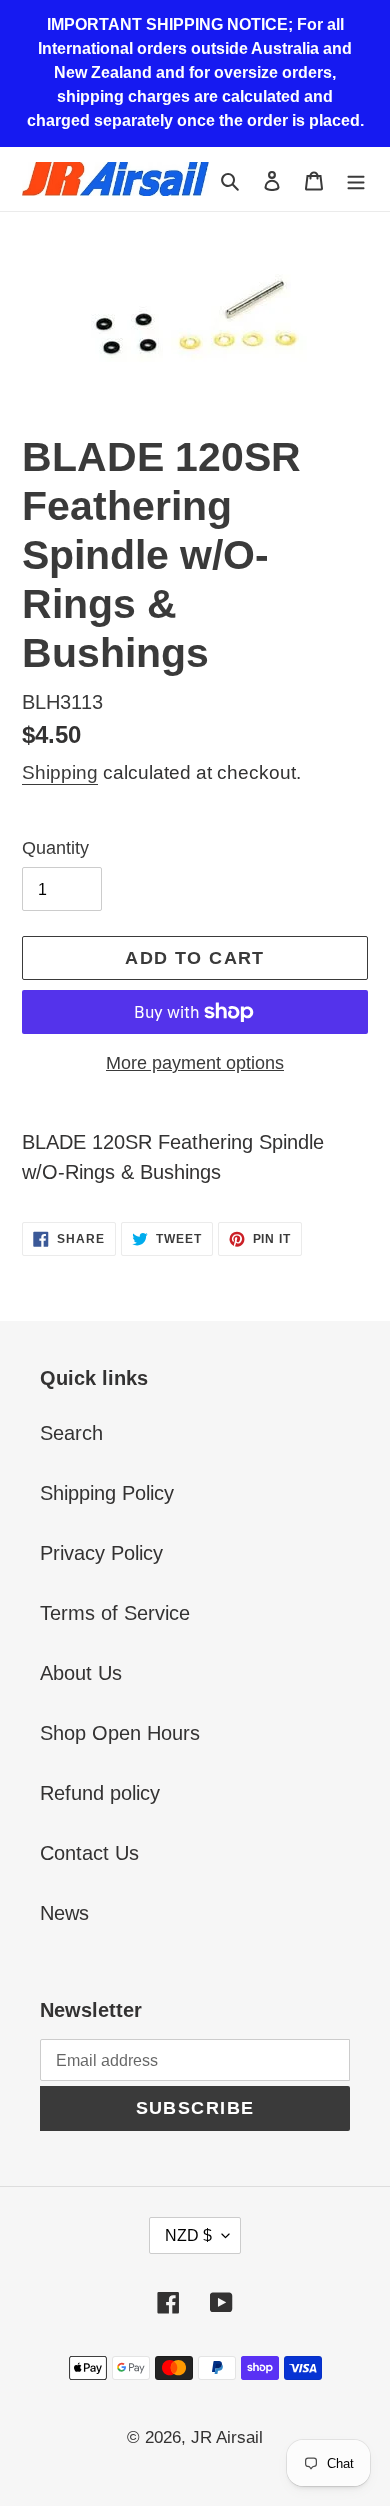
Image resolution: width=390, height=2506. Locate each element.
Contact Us (89, 1853)
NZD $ (188, 2235)
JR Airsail (227, 2437)
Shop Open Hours (120, 1733)
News (64, 1913)
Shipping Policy (107, 1493)
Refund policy (100, 1793)
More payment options (195, 1063)
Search (71, 1433)
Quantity (55, 848)
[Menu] (356, 179)
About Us (81, 1673)
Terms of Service (115, 1613)
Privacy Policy (101, 1553)
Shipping (60, 772)
